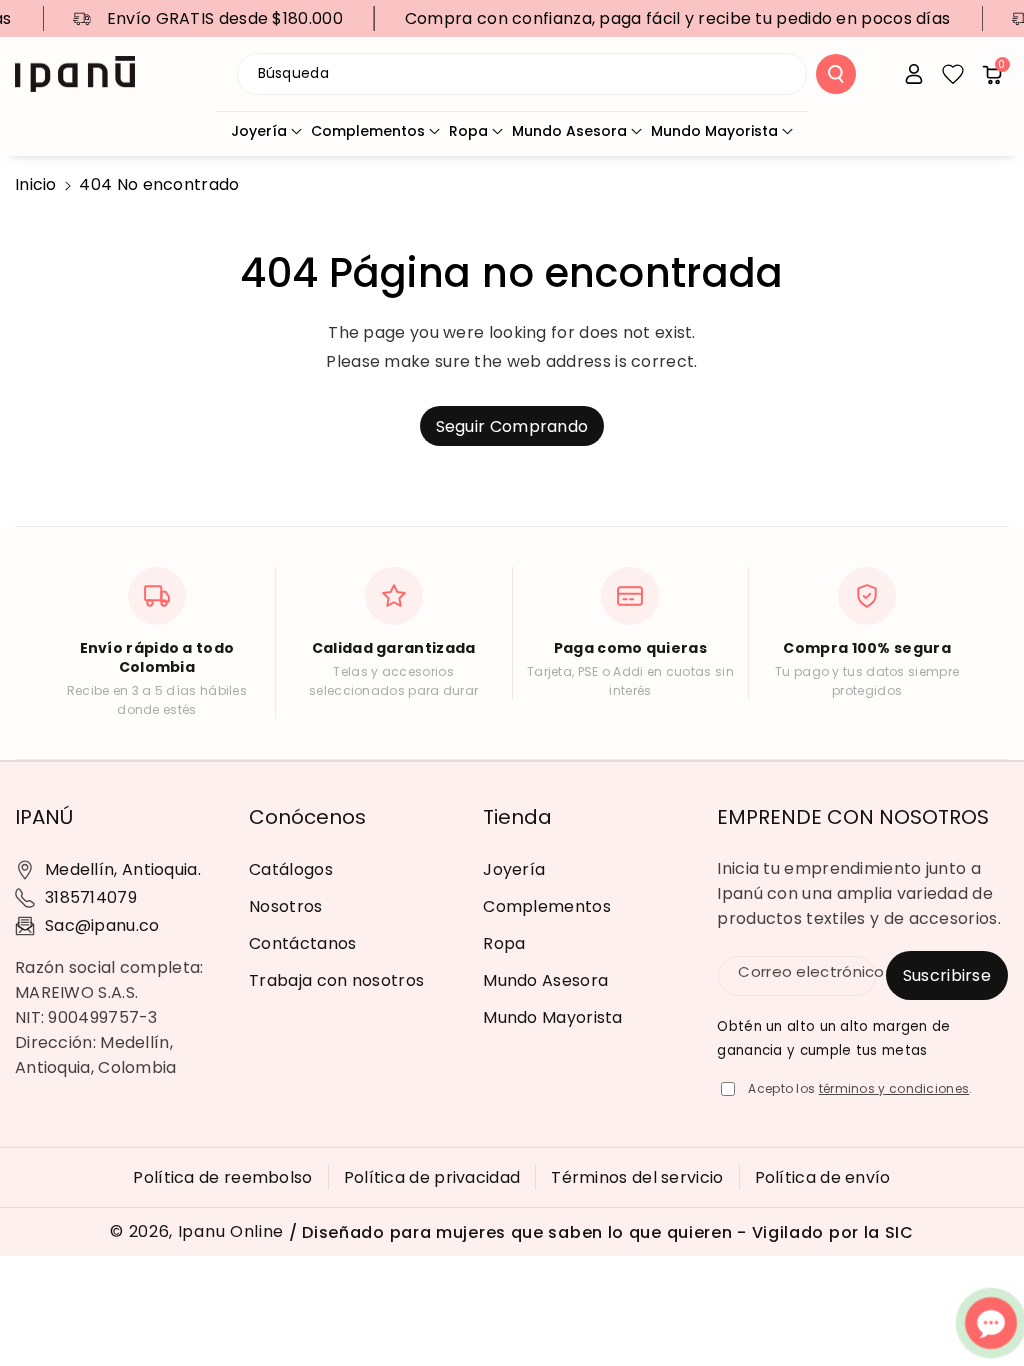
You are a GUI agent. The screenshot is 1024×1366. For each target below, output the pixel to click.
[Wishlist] (953, 74)
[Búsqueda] (836, 74)
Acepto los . (860, 1088)
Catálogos (291, 869)
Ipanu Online (231, 1231)
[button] (992, 74)
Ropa (468, 131)
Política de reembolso (222, 1177)
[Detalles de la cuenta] (914, 74)
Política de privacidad (432, 1177)
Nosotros (285, 906)
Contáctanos (302, 943)
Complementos (368, 131)
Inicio (36, 184)
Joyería (259, 131)
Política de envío (823, 1177)
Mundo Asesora (569, 131)
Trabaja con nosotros (336, 980)
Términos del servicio (637, 1177)
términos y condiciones (894, 1088)
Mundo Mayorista (714, 131)
